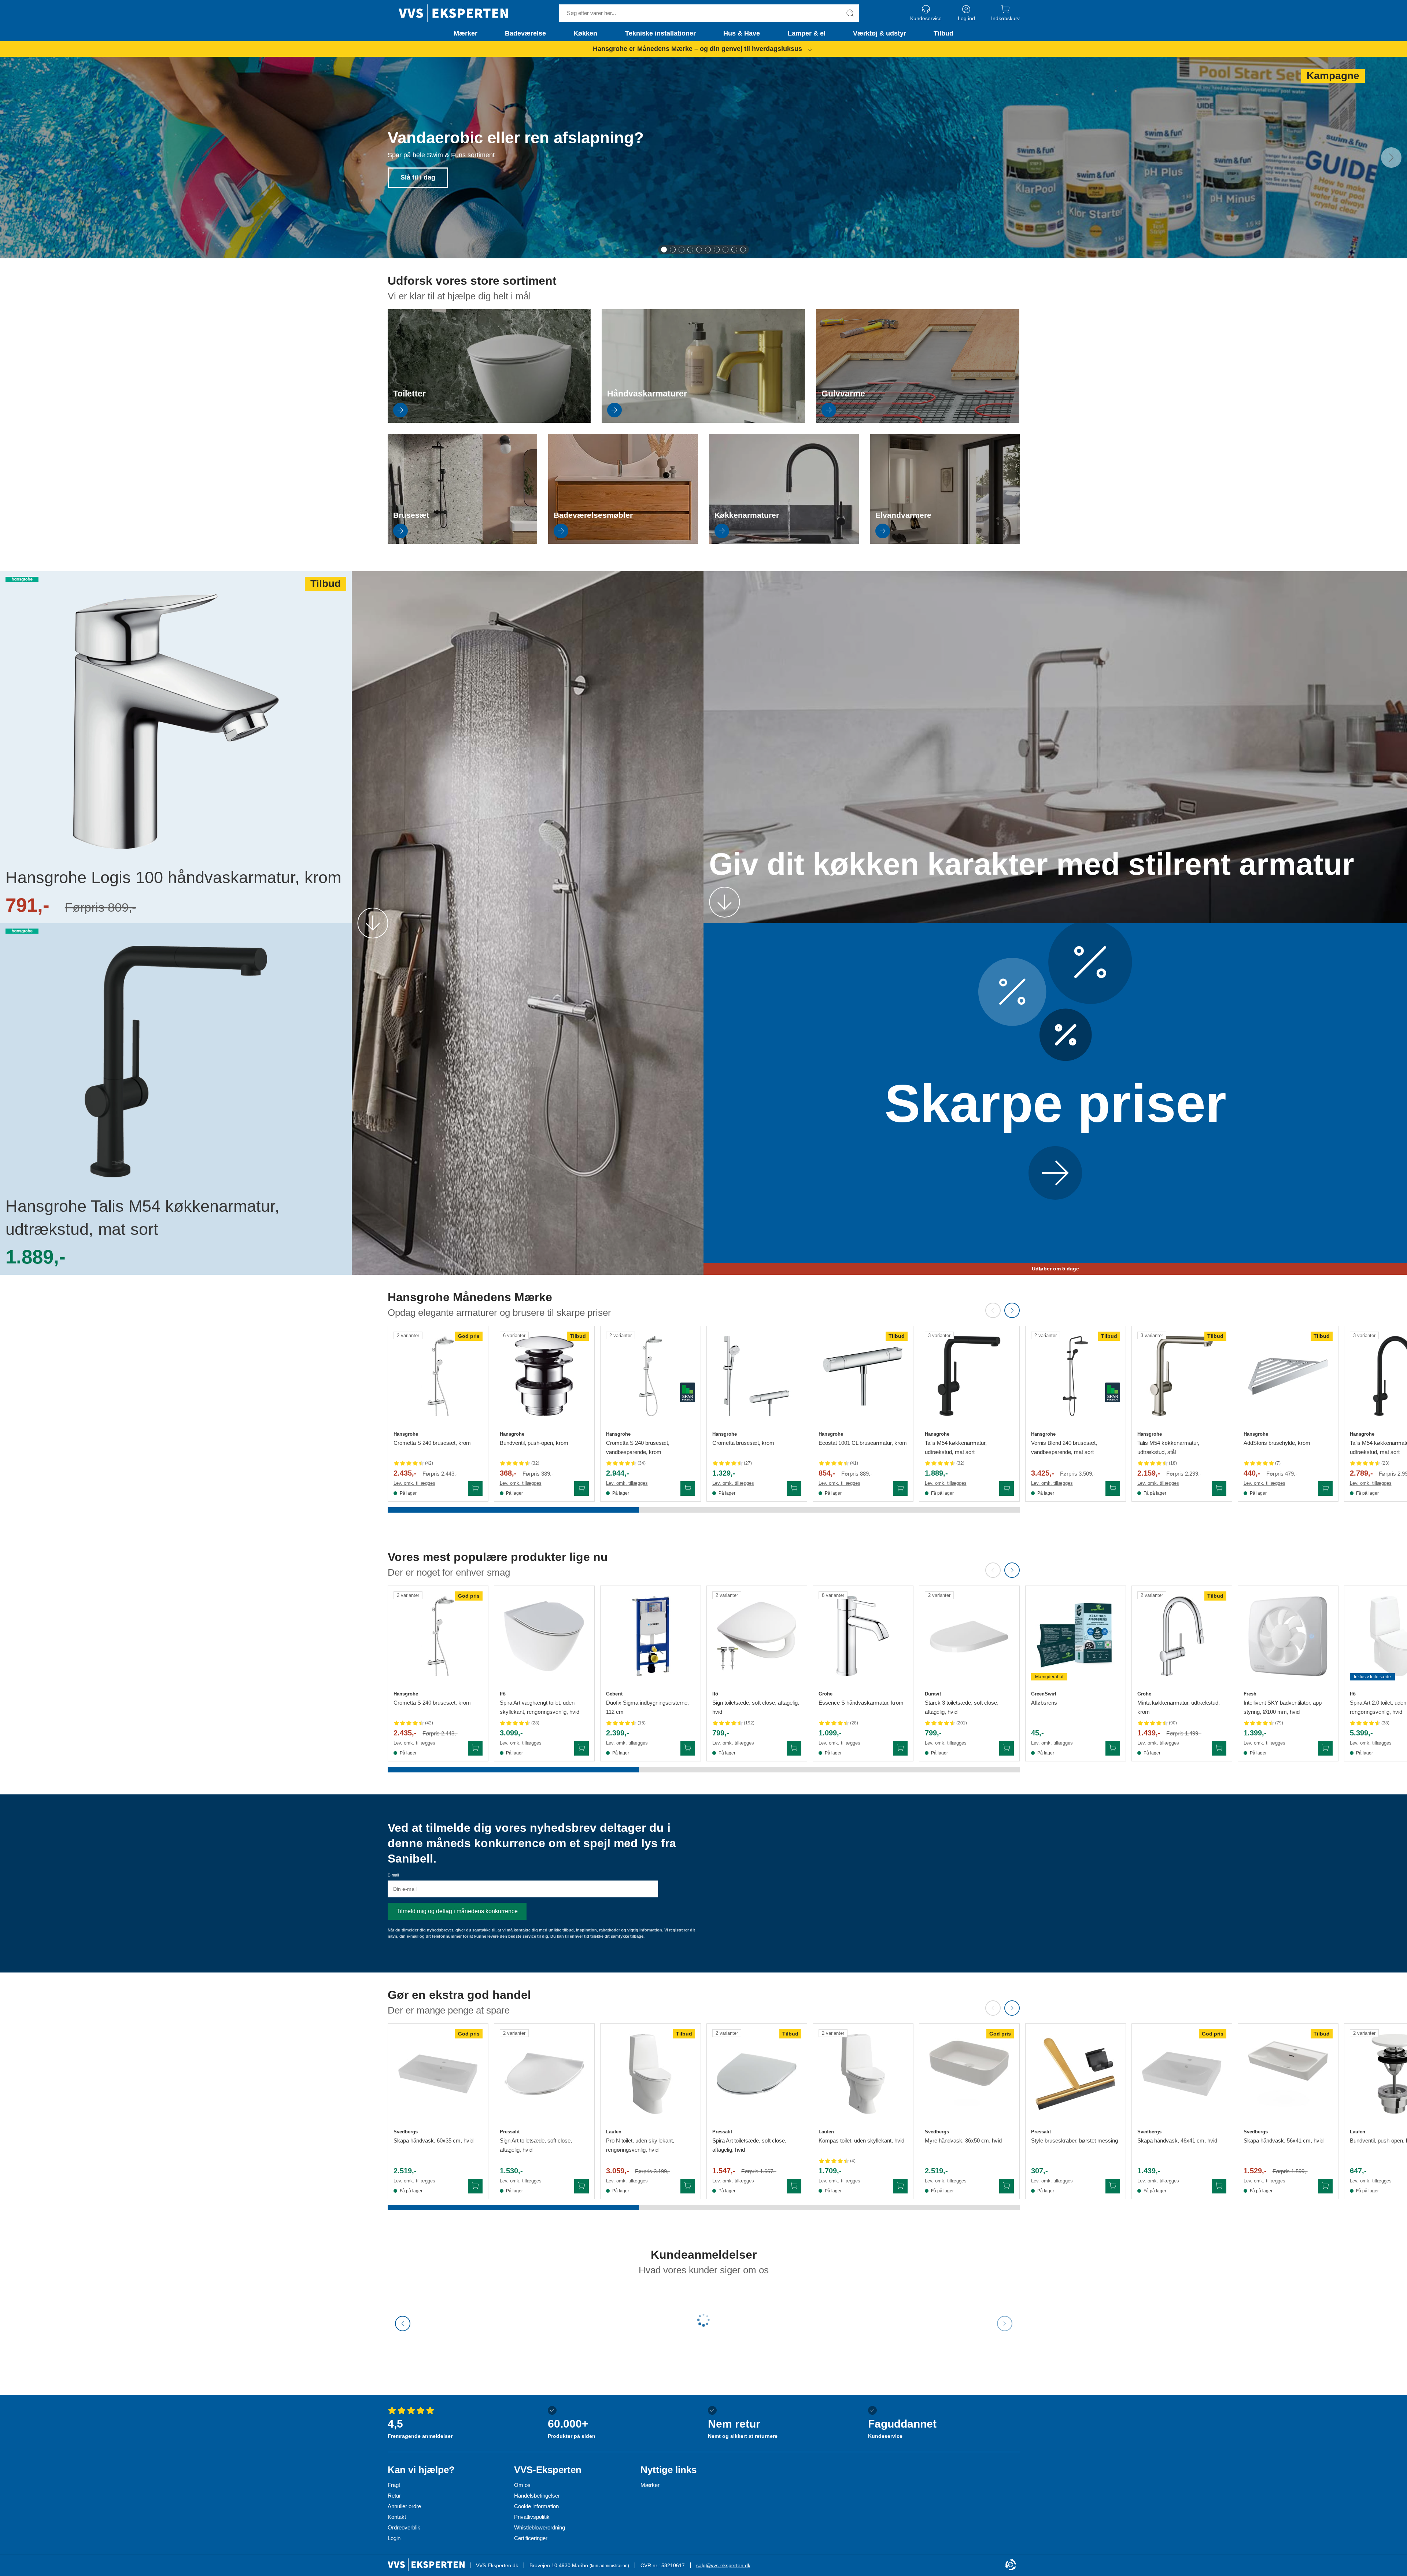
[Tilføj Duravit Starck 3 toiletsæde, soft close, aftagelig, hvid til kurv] (1007, 1748)
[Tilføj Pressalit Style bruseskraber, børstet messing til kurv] (1113, 2186)
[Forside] (453, 13)
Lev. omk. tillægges (414, 1483)
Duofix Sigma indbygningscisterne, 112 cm (647, 1707)
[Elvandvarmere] (945, 542)
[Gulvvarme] (918, 421)
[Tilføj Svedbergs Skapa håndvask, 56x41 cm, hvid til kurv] (1325, 2186)
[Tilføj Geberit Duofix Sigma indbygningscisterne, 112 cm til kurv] (688, 1748)
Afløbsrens (1044, 1703)
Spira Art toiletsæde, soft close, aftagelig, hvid (749, 2145)
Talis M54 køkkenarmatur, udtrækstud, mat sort (956, 1447)
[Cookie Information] (1011, 2565)
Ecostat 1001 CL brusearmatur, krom (863, 1443)
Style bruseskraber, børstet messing (1074, 2140)
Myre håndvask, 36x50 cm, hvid (963, 2140)
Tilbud (943, 33)
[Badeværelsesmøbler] (623, 542)
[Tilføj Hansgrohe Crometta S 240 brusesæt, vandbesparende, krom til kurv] (688, 1488)
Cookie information (536, 2506)
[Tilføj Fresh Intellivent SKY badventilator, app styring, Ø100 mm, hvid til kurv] (1325, 1748)
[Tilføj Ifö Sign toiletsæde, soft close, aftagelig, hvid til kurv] (794, 1748)
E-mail (393, 1875)
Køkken (585, 33)
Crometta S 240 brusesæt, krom (432, 1443)
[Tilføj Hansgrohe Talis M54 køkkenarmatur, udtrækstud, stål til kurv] (1219, 1488)
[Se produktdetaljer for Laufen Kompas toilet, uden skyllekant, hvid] (863, 2074)
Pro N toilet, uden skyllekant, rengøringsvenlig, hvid (640, 2145)
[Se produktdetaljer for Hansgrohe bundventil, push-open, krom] (544, 1376)
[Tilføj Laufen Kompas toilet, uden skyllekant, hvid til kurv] (900, 2186)
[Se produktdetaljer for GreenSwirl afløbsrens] (1076, 1636)
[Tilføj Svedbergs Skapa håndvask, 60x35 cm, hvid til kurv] (475, 2186)
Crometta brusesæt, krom (743, 1443)
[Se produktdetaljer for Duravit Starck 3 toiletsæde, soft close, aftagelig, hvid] (969, 1636)
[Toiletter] (489, 421)
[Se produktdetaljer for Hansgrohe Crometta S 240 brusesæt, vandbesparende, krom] (651, 1376)
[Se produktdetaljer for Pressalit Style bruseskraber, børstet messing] (1076, 2074)
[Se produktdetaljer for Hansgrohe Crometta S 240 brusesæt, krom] (438, 1376)
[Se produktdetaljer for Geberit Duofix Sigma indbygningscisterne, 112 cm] (651, 1636)
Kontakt (397, 2517)
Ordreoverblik (404, 2527)
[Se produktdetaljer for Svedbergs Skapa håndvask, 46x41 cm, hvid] (1182, 2074)
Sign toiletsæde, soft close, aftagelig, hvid (756, 1707)
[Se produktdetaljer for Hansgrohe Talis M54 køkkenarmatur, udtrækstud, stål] (1182, 1376)
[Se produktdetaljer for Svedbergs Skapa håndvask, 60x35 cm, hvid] (438, 2074)
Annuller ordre (404, 2506)
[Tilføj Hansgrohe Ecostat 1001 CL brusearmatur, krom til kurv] (900, 1488)
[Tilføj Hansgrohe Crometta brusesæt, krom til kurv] (794, 1488)
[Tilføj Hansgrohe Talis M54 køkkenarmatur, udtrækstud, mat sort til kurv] (1007, 1488)
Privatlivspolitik (532, 2517)
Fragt (394, 2485)
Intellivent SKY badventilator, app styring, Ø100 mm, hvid (1283, 1707)
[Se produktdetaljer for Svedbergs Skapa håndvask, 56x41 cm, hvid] (1288, 2074)
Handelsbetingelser (537, 2496)
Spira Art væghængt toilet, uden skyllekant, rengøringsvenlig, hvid (540, 1707)
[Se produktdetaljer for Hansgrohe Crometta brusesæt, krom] (757, 1376)
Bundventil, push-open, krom (534, 1443)
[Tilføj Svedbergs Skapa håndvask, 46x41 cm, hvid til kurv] (1219, 2186)
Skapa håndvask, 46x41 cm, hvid (1177, 2140)
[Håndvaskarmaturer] (703, 421)
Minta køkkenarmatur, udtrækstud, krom (1179, 1707)
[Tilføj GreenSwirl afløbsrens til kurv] (1113, 1748)
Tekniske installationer (660, 33)
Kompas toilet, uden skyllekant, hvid (861, 2140)
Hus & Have (742, 33)
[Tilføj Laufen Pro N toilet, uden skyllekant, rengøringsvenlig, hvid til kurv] (688, 2186)
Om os (522, 2485)
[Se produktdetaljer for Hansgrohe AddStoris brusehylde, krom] (1288, 1376)
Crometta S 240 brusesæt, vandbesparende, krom (638, 1447)
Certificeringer (531, 2538)
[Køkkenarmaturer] (784, 542)
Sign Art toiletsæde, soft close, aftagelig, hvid (536, 2145)
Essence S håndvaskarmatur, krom (861, 1703)
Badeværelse (525, 33)
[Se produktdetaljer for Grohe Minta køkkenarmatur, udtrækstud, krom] (1182, 1636)
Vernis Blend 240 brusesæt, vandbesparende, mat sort (1064, 1447)
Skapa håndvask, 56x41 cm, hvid (1284, 2140)
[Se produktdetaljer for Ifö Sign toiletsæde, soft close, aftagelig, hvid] (757, 1636)
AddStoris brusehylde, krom (1277, 1443)
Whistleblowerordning (540, 2527)
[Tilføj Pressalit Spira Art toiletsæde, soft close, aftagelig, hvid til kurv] (794, 2186)
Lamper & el (807, 33)
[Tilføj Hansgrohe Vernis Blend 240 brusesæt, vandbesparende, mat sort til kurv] (1113, 1488)
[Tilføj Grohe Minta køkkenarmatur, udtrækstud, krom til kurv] (1219, 1748)
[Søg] (850, 13)
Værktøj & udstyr (880, 33)
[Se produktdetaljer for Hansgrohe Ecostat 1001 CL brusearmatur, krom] (863, 1376)
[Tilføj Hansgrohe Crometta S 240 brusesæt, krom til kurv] (475, 1488)
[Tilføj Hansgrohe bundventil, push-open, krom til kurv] (581, 1488)
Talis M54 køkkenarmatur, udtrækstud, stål (1168, 1447)
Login (394, 2538)
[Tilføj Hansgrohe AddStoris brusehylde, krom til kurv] (1325, 1488)
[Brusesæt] (463, 542)
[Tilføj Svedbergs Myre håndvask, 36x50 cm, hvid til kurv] (1007, 2186)
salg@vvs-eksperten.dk (723, 2565)
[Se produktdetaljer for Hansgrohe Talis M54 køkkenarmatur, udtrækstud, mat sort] (969, 1376)
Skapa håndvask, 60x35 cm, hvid (433, 2140)
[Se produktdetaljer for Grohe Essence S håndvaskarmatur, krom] (863, 1636)
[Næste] (1391, 158)
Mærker (466, 33)
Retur (394, 2496)
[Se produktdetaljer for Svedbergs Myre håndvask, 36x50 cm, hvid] (969, 2074)
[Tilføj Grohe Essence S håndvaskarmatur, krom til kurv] (900, 1748)
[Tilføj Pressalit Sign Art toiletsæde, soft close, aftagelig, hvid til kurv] (581, 2186)
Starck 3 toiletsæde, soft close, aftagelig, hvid (962, 1707)
